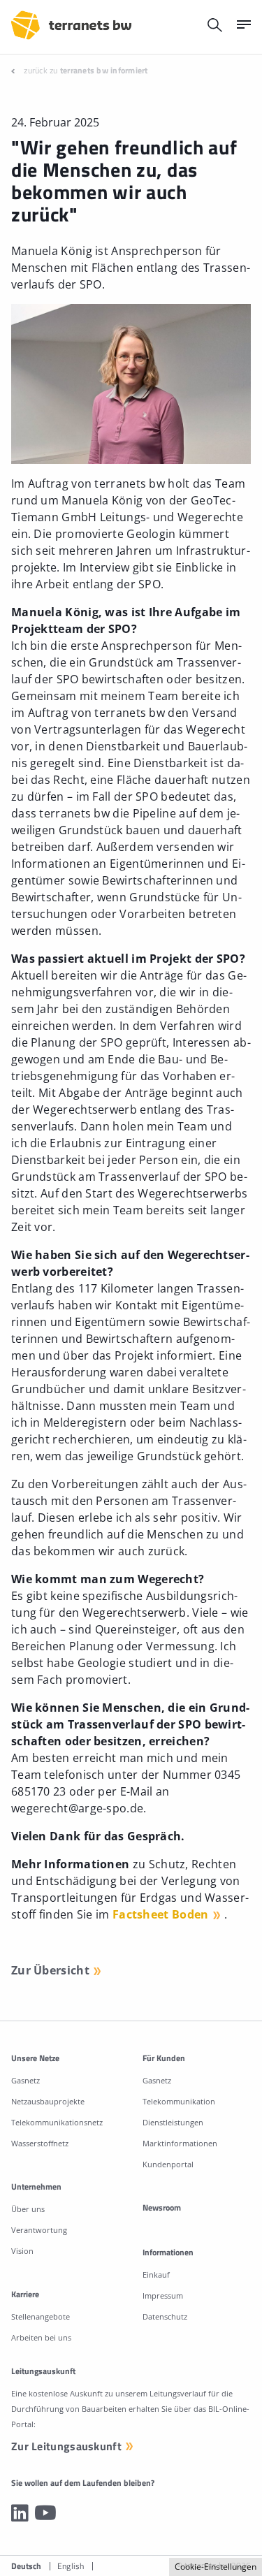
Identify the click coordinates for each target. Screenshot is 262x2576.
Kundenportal (168, 2164)
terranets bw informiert (104, 70)
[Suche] (215, 25)
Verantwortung (39, 2230)
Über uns (28, 2209)
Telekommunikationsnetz (57, 2122)
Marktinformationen (180, 2143)
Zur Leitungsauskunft (66, 2446)
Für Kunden (164, 2058)
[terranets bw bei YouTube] (45, 2512)
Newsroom (162, 2207)
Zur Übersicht (50, 1970)
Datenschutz (165, 2316)
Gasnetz (26, 2080)
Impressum (163, 2295)
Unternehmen (36, 2186)
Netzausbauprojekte (48, 2101)
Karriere (25, 2294)
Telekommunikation (179, 2101)
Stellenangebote (41, 2316)
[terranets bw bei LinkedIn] (20, 2512)
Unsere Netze (35, 2058)
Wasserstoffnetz (40, 2143)
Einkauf (156, 2275)
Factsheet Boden (161, 1914)
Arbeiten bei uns (41, 2337)
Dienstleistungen (173, 2122)
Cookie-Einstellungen (216, 2567)
